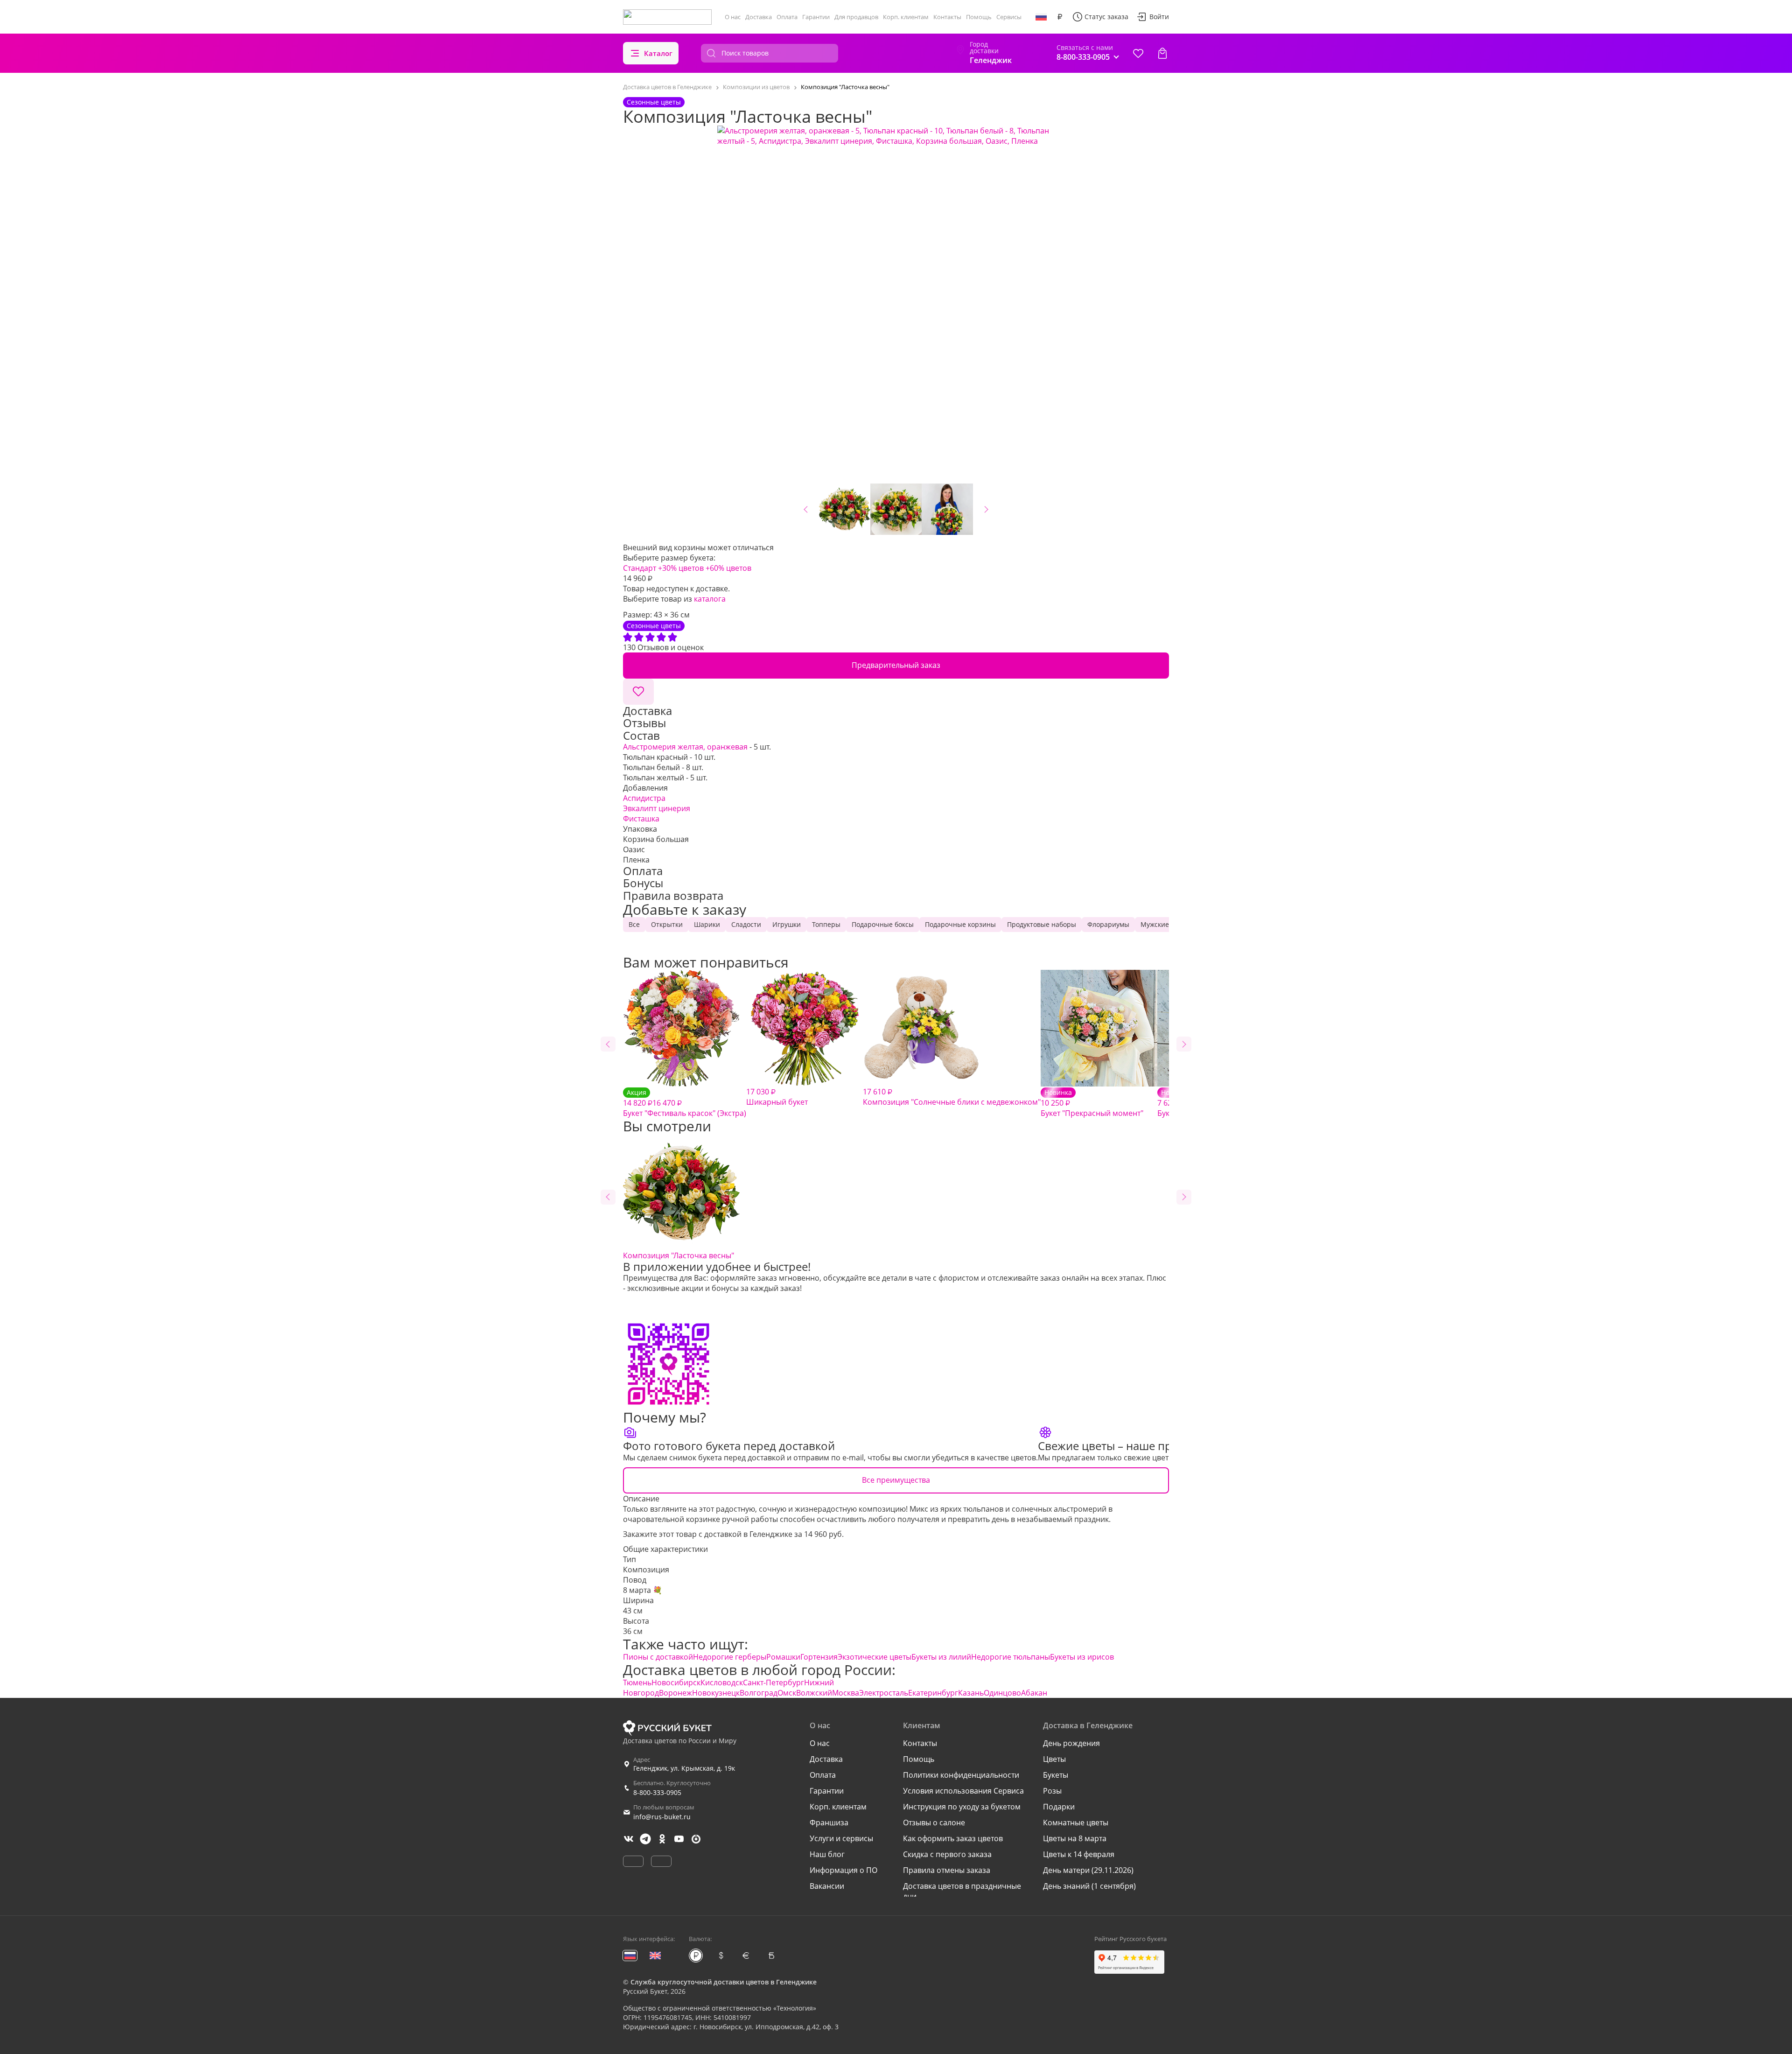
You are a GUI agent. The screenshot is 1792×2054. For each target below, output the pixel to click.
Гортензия (819, 1657)
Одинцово (1002, 1693)
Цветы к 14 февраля (1079, 1854)
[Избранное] (1138, 53)
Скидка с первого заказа (947, 1854)
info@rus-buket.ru (662, 1817)
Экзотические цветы (875, 1657)
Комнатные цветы (1076, 1823)
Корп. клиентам (906, 17)
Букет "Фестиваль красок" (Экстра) (685, 1103)
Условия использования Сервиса (963, 1791)
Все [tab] (634, 924)
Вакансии (827, 1886)
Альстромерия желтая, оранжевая (685, 747)
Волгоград (759, 1693)
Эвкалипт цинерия (657, 808)
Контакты (947, 17)
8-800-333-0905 (657, 1792)
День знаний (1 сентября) (1089, 1886)
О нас (733, 17)
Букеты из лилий (941, 1657)
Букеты (1056, 1775)
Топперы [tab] (826, 924)
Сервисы (1009, 17)
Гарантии (816, 17)
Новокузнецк (716, 1693)
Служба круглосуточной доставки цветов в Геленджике (724, 1982)
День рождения (1071, 1743)
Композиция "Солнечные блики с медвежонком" (952, 1097)
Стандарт (640, 568)
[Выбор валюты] (1060, 17)
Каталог (658, 53)
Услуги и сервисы (841, 1838)
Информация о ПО (843, 1870)
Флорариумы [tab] (1108, 924)
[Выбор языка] (1041, 17)
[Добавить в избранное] (638, 692)
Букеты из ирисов (1082, 1657)
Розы (1052, 1791)
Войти (1159, 17)
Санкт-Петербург (773, 1682)
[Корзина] (1162, 53)
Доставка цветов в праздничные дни (962, 1891)
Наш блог (827, 1854)
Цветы (1054, 1759)
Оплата (787, 17)
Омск (787, 1693)
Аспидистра (644, 798)
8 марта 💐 (643, 1590)
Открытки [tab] (667, 924)
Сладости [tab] (746, 924)
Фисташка (641, 819)
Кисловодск (722, 1682)
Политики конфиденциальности (961, 1775)
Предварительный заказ (896, 665)
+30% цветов (681, 568)
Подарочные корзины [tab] (960, 924)
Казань (971, 1693)
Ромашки (783, 1657)
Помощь (979, 17)
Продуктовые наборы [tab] (1042, 924)
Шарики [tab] (707, 924)
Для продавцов (856, 17)
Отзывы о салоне (934, 1823)
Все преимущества (896, 1480)
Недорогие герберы (730, 1657)
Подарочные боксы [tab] (883, 924)
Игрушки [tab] (787, 924)
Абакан (1034, 1693)
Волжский (814, 1693)
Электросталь (884, 1693)
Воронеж (675, 1693)
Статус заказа (1106, 17)
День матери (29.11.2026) (1088, 1870)
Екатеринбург (933, 1693)
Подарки (1059, 1807)
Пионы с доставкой (658, 1657)
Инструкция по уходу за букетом (962, 1807)
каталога (710, 599)
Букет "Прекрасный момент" (1092, 1103)
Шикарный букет (777, 1097)
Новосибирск (676, 1682)
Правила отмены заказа (947, 1870)
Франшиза (829, 1823)
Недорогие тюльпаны (1011, 1657)
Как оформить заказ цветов (953, 1838)
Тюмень (637, 1682)
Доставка (759, 17)
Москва (846, 1693)
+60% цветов (728, 568)
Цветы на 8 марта (1075, 1838)
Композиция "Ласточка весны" (679, 1255)
